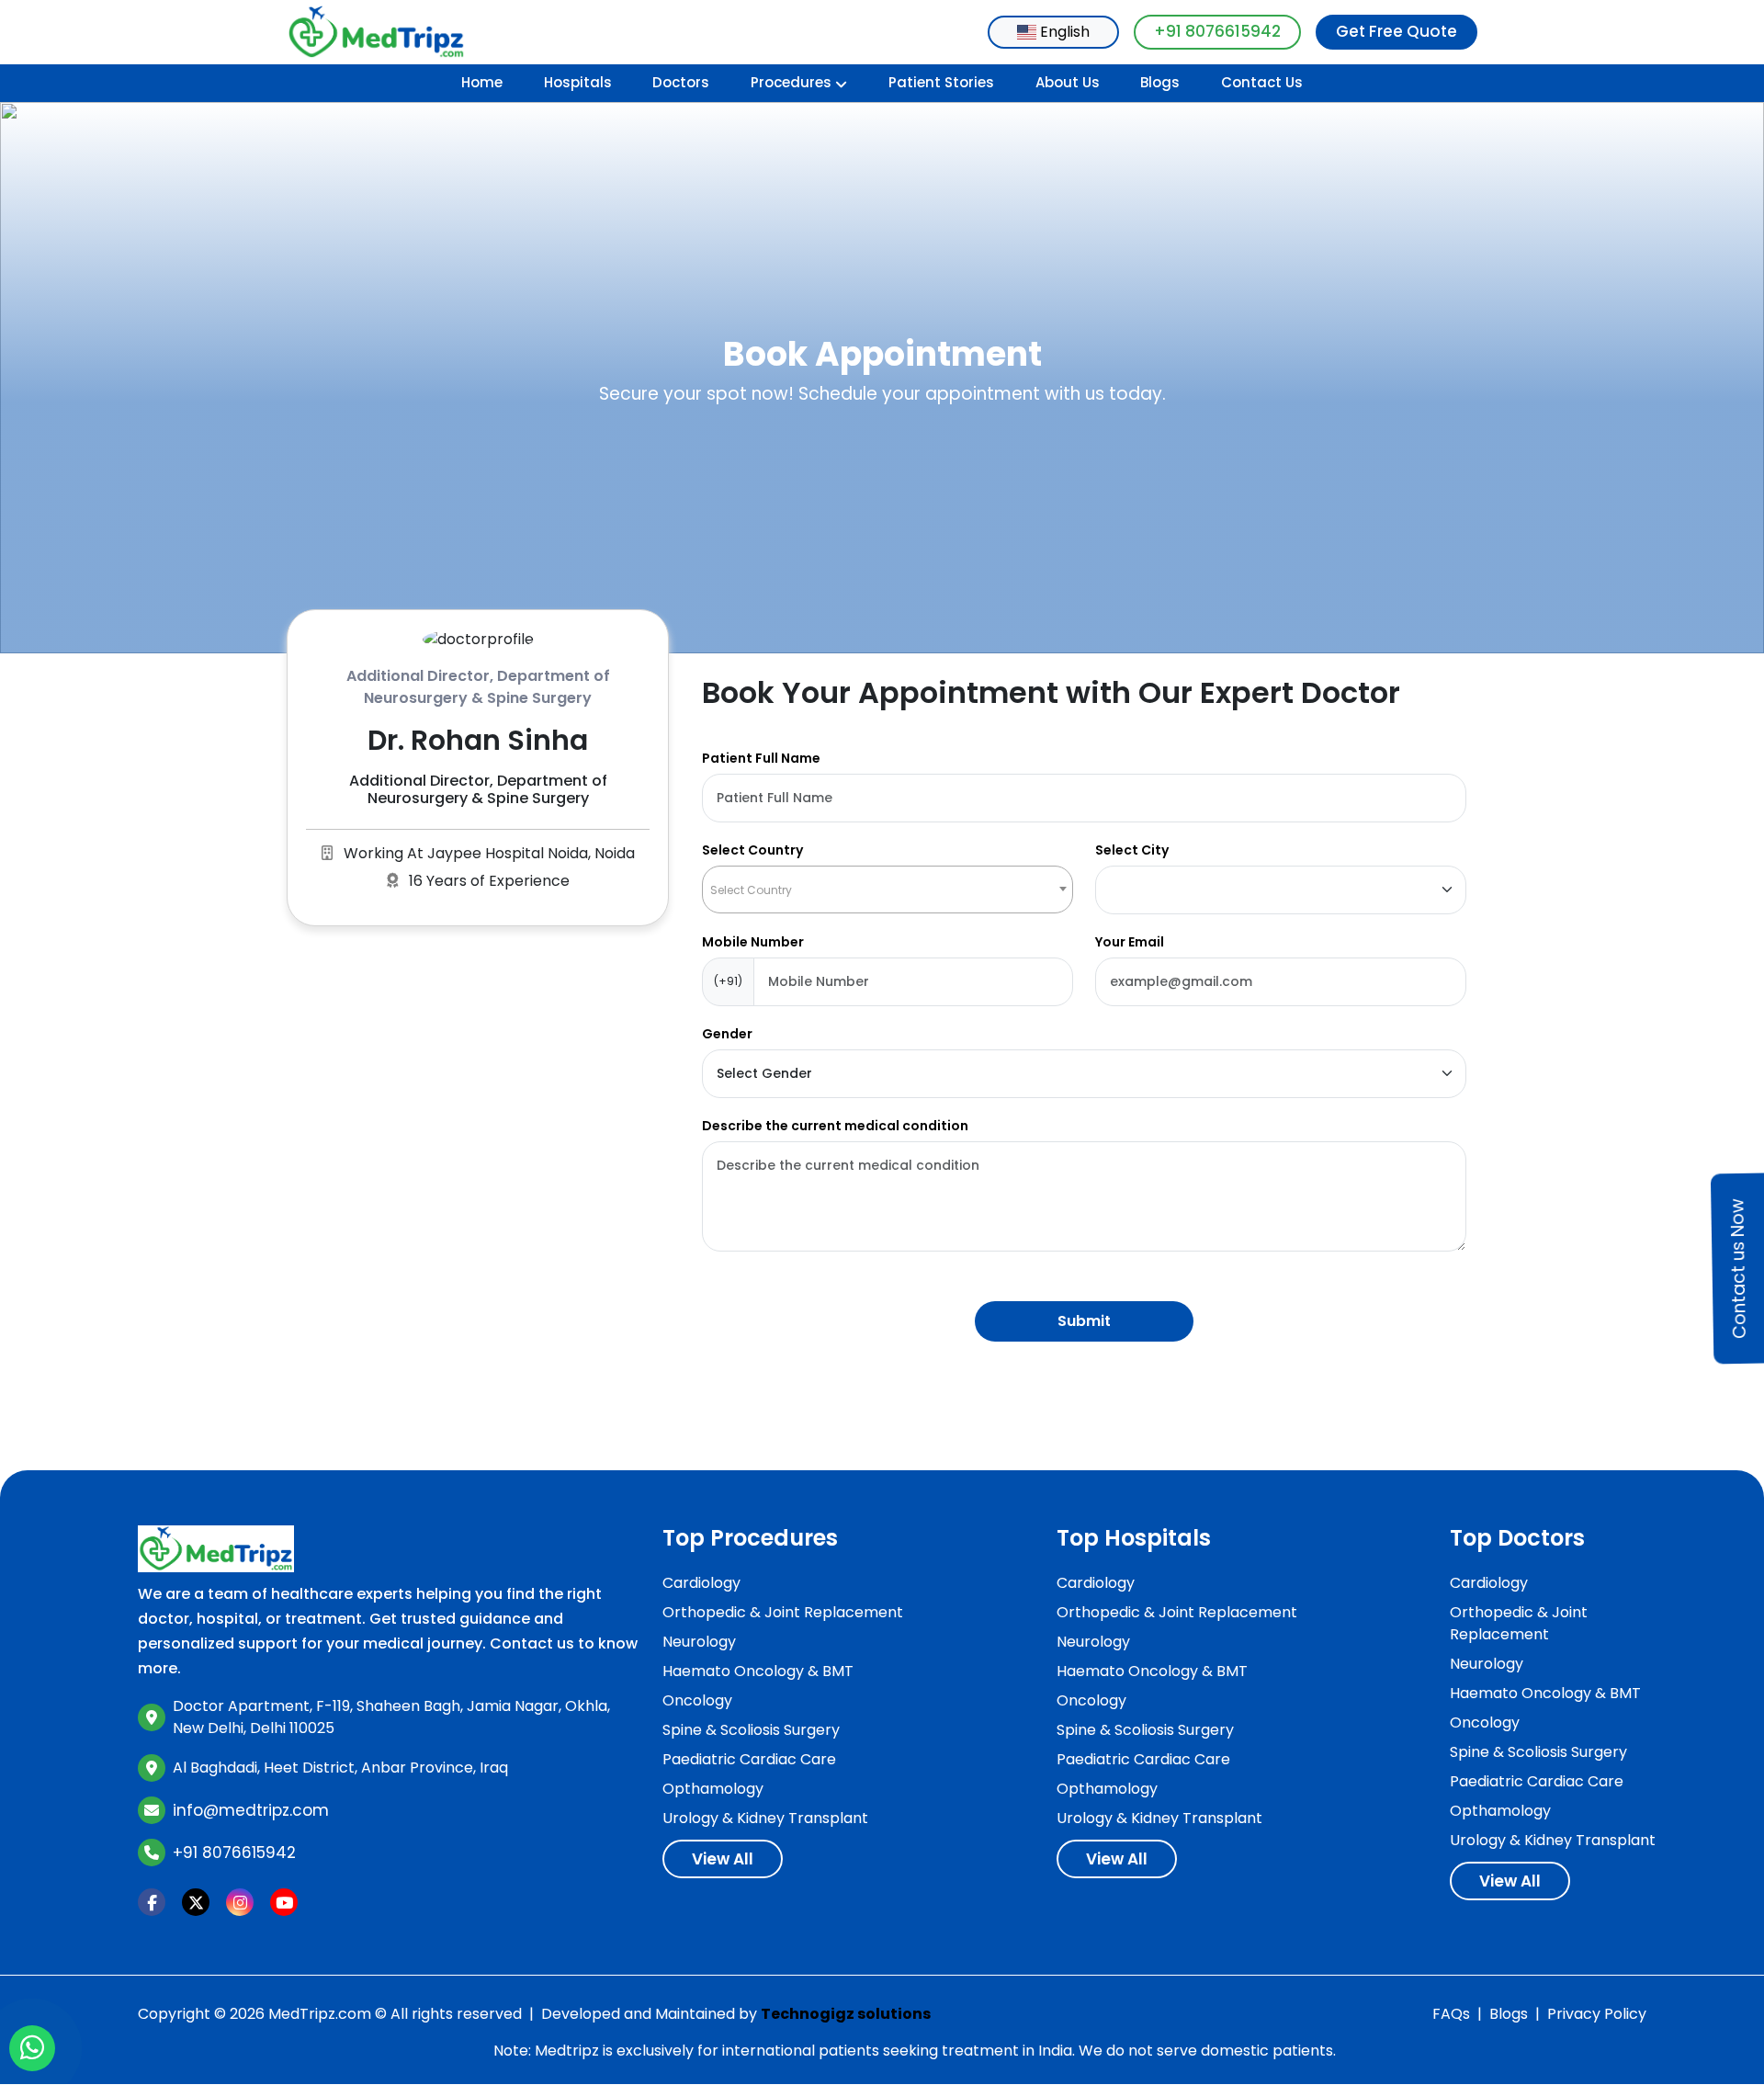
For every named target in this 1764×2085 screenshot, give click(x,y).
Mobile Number (753, 942)
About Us (1068, 82)
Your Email (1130, 942)
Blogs (1160, 82)
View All (723, 1859)
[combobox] (1053, 32)
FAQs (1451, 2014)
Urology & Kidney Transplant (765, 1818)
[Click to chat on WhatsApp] (32, 2048)
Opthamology (713, 1789)
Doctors (681, 82)
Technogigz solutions (846, 2014)
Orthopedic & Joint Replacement (783, 1612)
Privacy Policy (1597, 2014)
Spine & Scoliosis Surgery (751, 1730)
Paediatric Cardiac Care (749, 1759)
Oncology (697, 1700)
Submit (1084, 1321)
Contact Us (1262, 82)
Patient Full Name (761, 758)
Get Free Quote (1396, 31)
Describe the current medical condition (835, 1126)
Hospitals (578, 82)
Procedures (791, 82)
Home (482, 82)
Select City (1132, 850)
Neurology (699, 1642)
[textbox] (888, 890)
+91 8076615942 (1217, 31)
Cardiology (701, 1583)
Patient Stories (941, 82)
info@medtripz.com (251, 1810)
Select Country (752, 850)
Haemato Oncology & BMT (758, 1671)
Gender (727, 1034)
